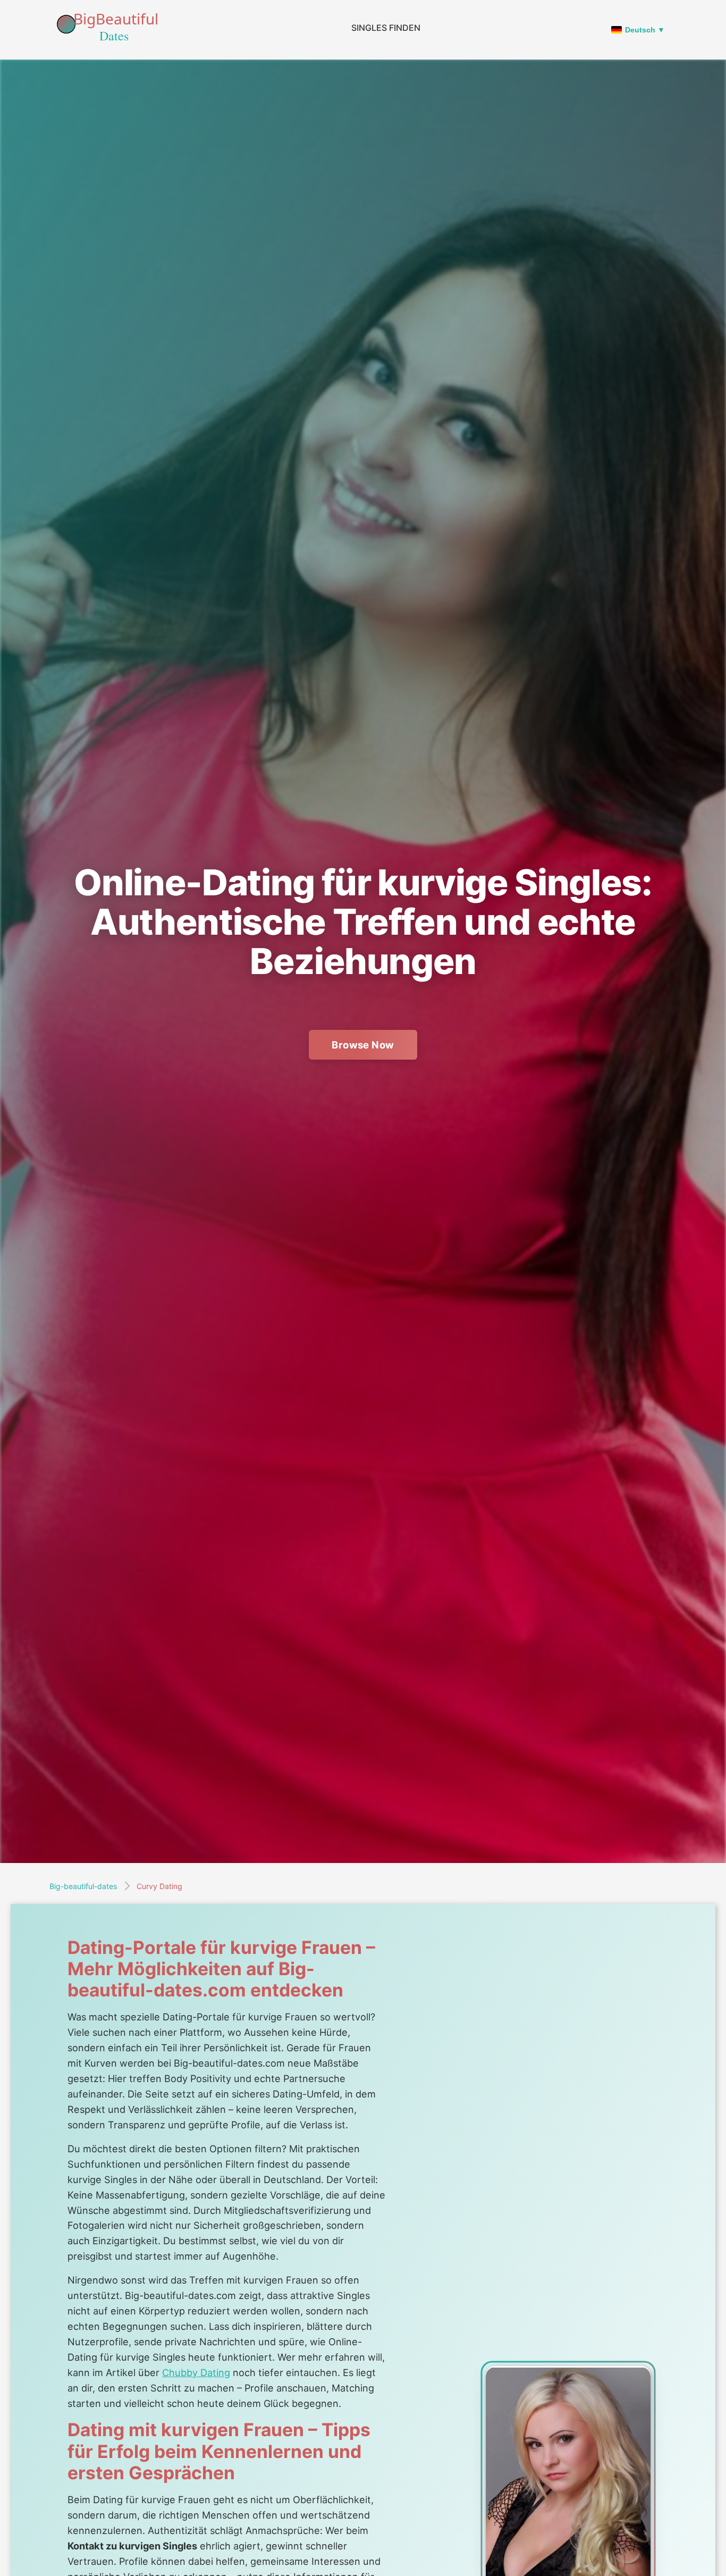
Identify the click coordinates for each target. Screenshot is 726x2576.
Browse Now (363, 1045)
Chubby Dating (196, 2372)
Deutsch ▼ (645, 30)
